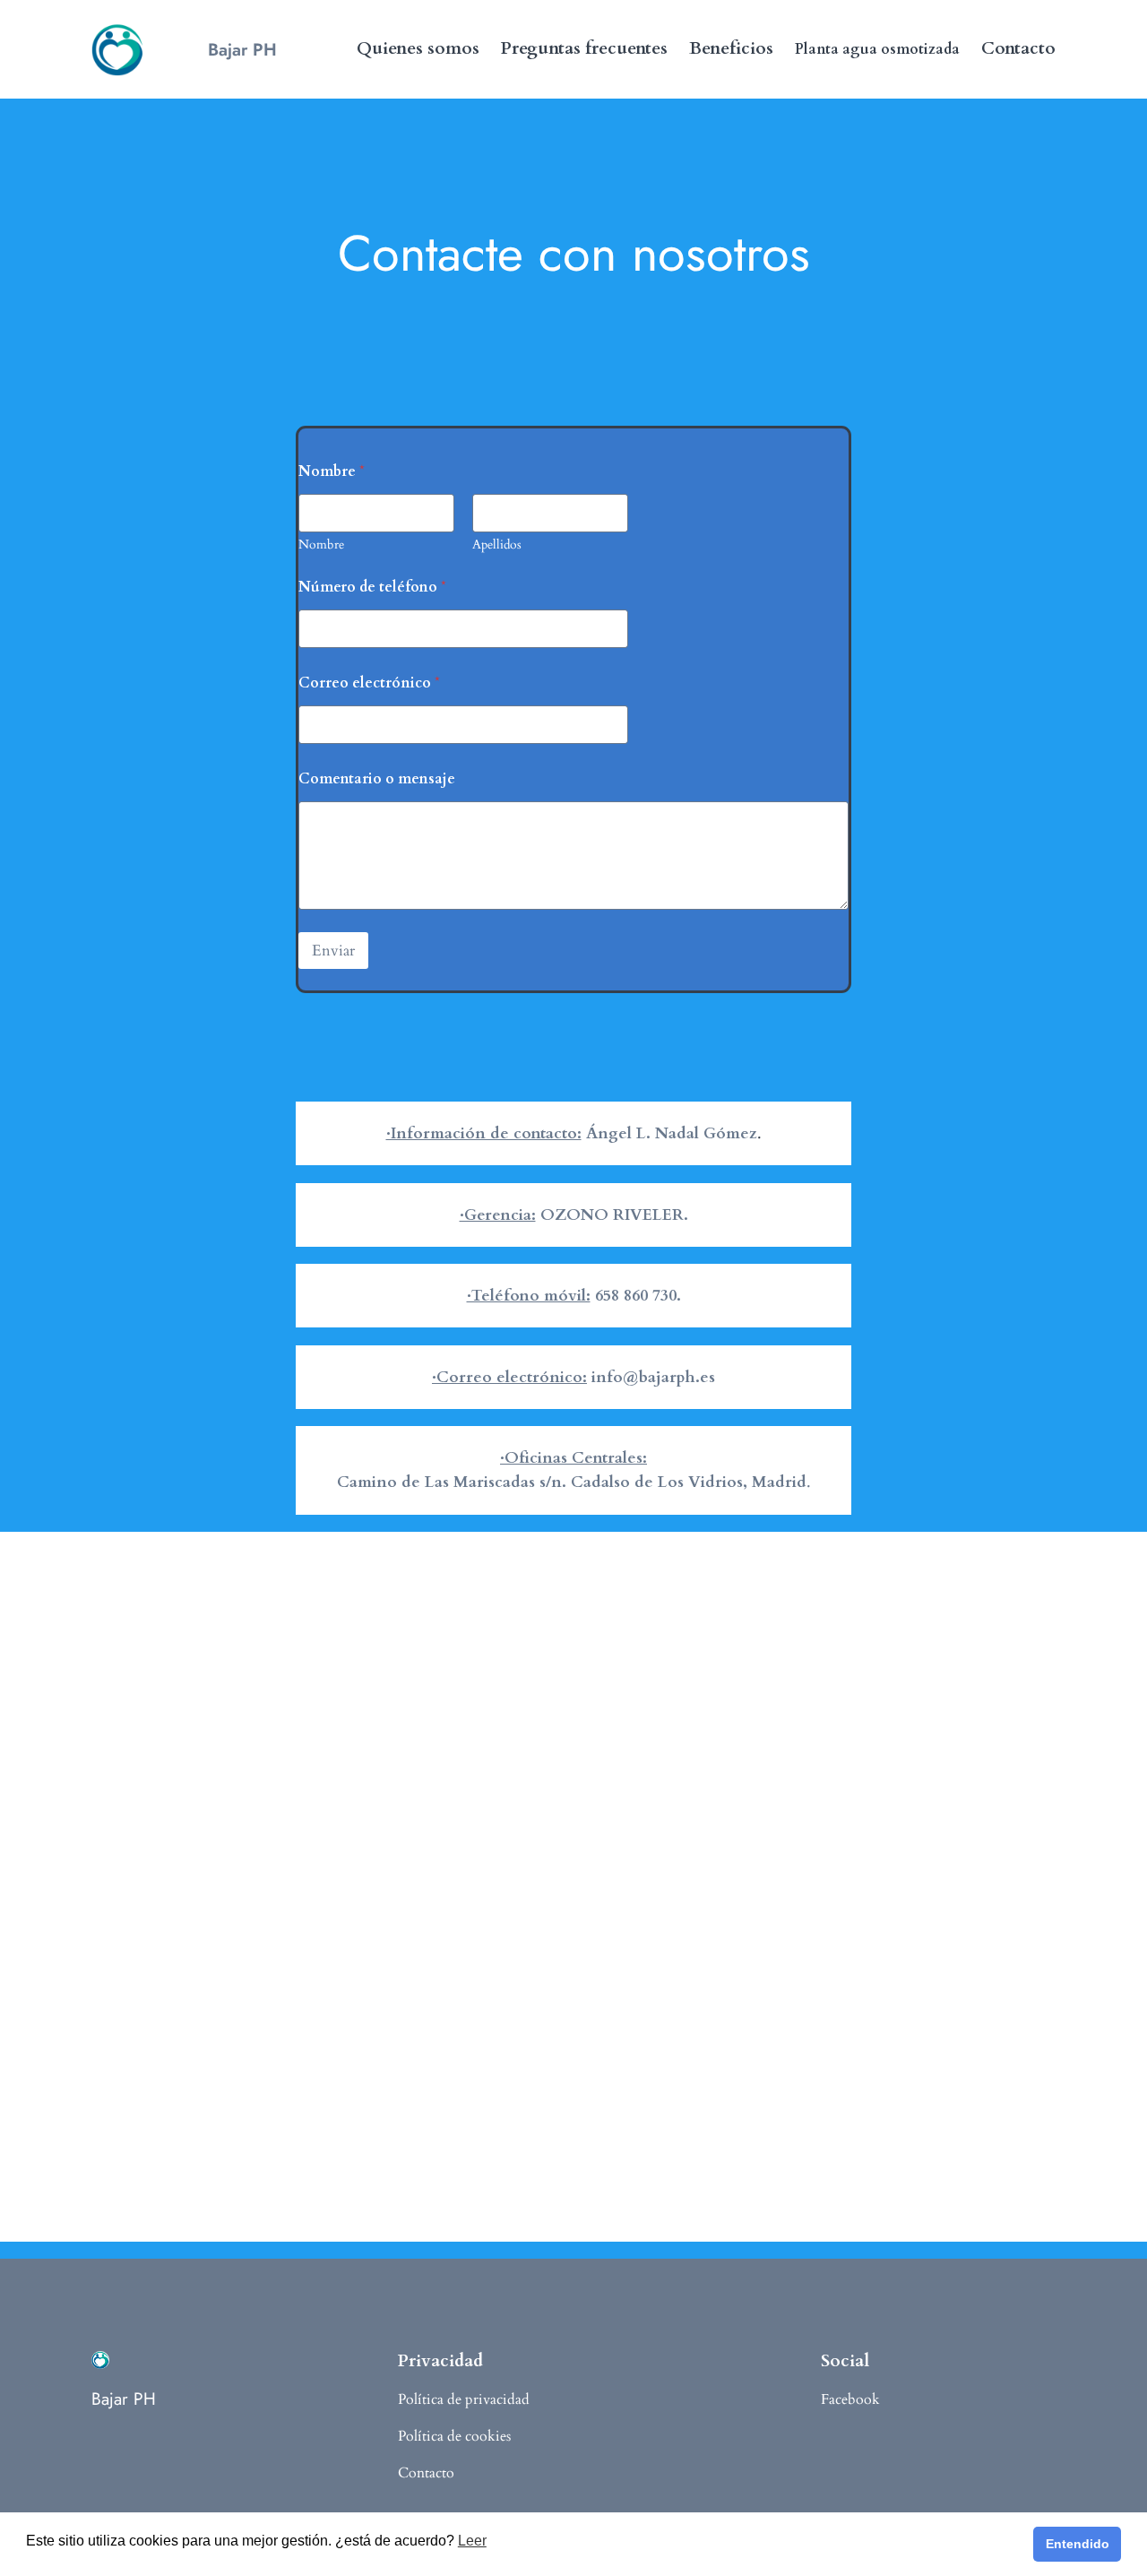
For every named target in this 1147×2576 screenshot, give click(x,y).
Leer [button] (472, 2541)
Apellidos (497, 545)
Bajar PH (242, 49)
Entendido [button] (1078, 2544)
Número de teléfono (372, 588)
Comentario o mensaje (377, 779)
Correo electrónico (369, 683)
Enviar (333, 951)
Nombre (321, 545)
